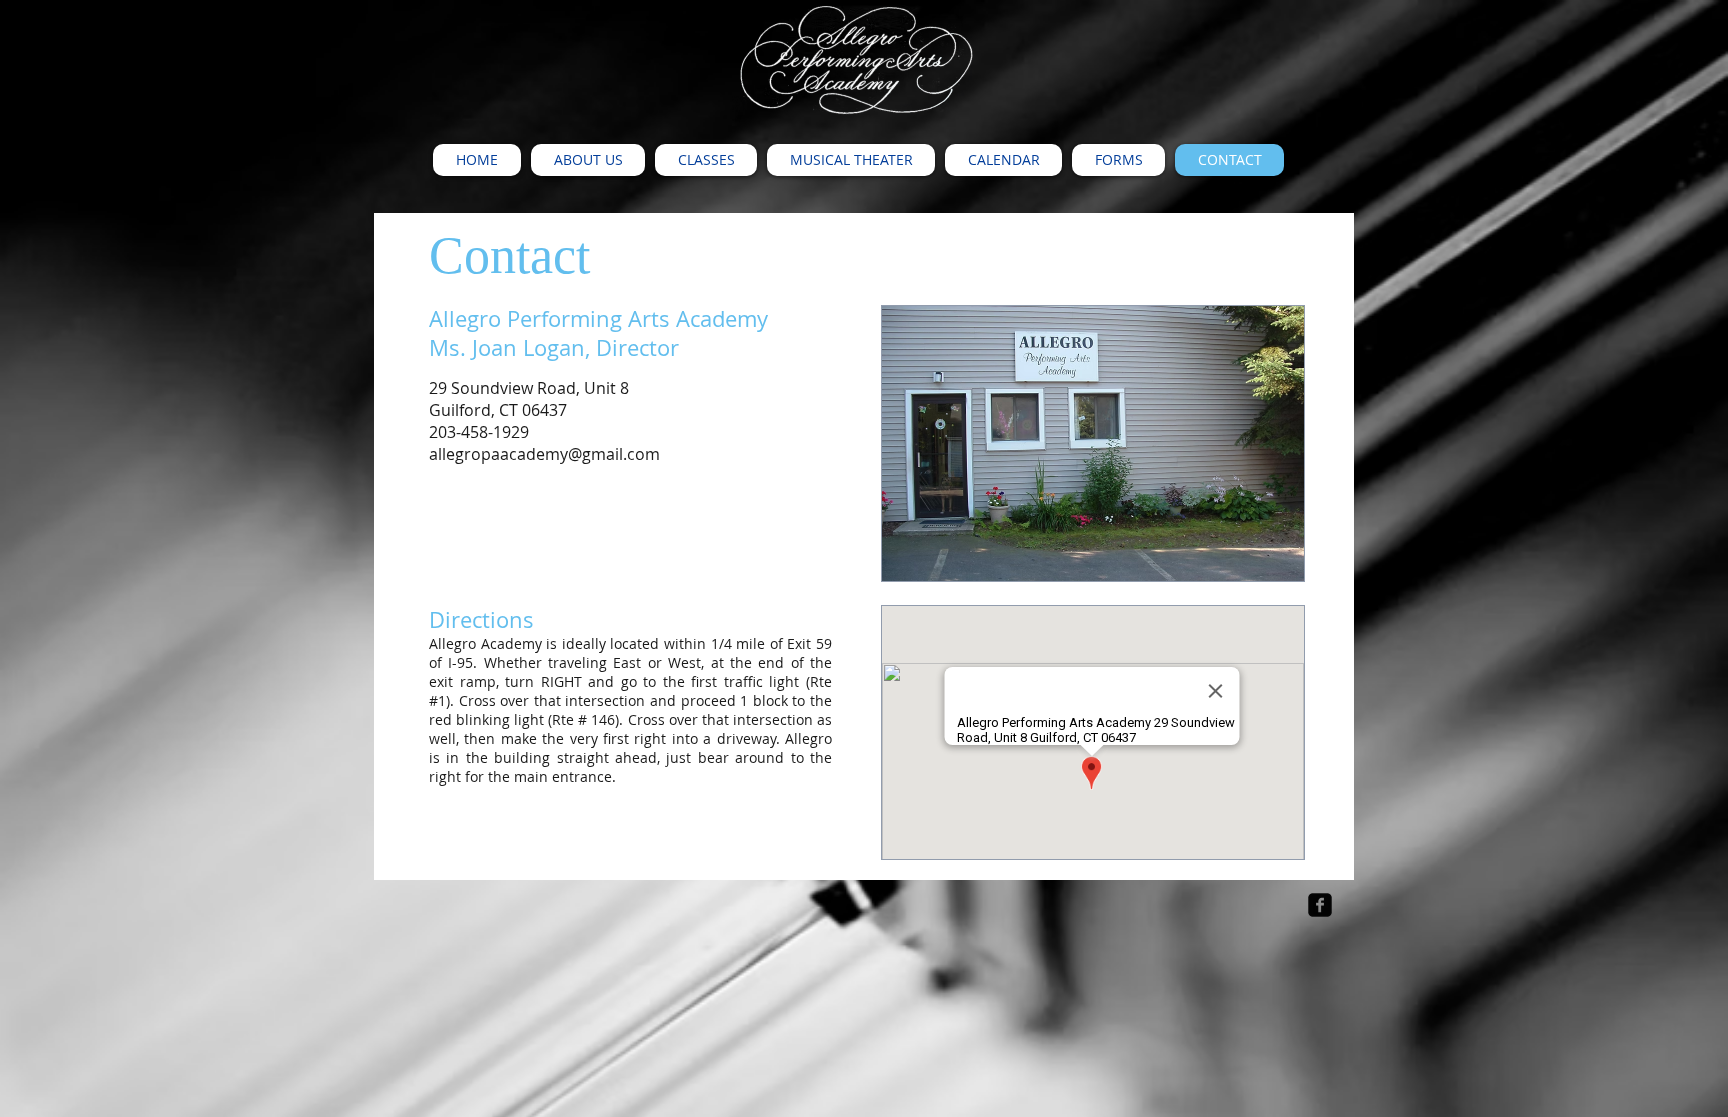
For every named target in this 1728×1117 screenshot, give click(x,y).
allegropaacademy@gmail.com (544, 454)
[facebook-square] (1320, 905)
